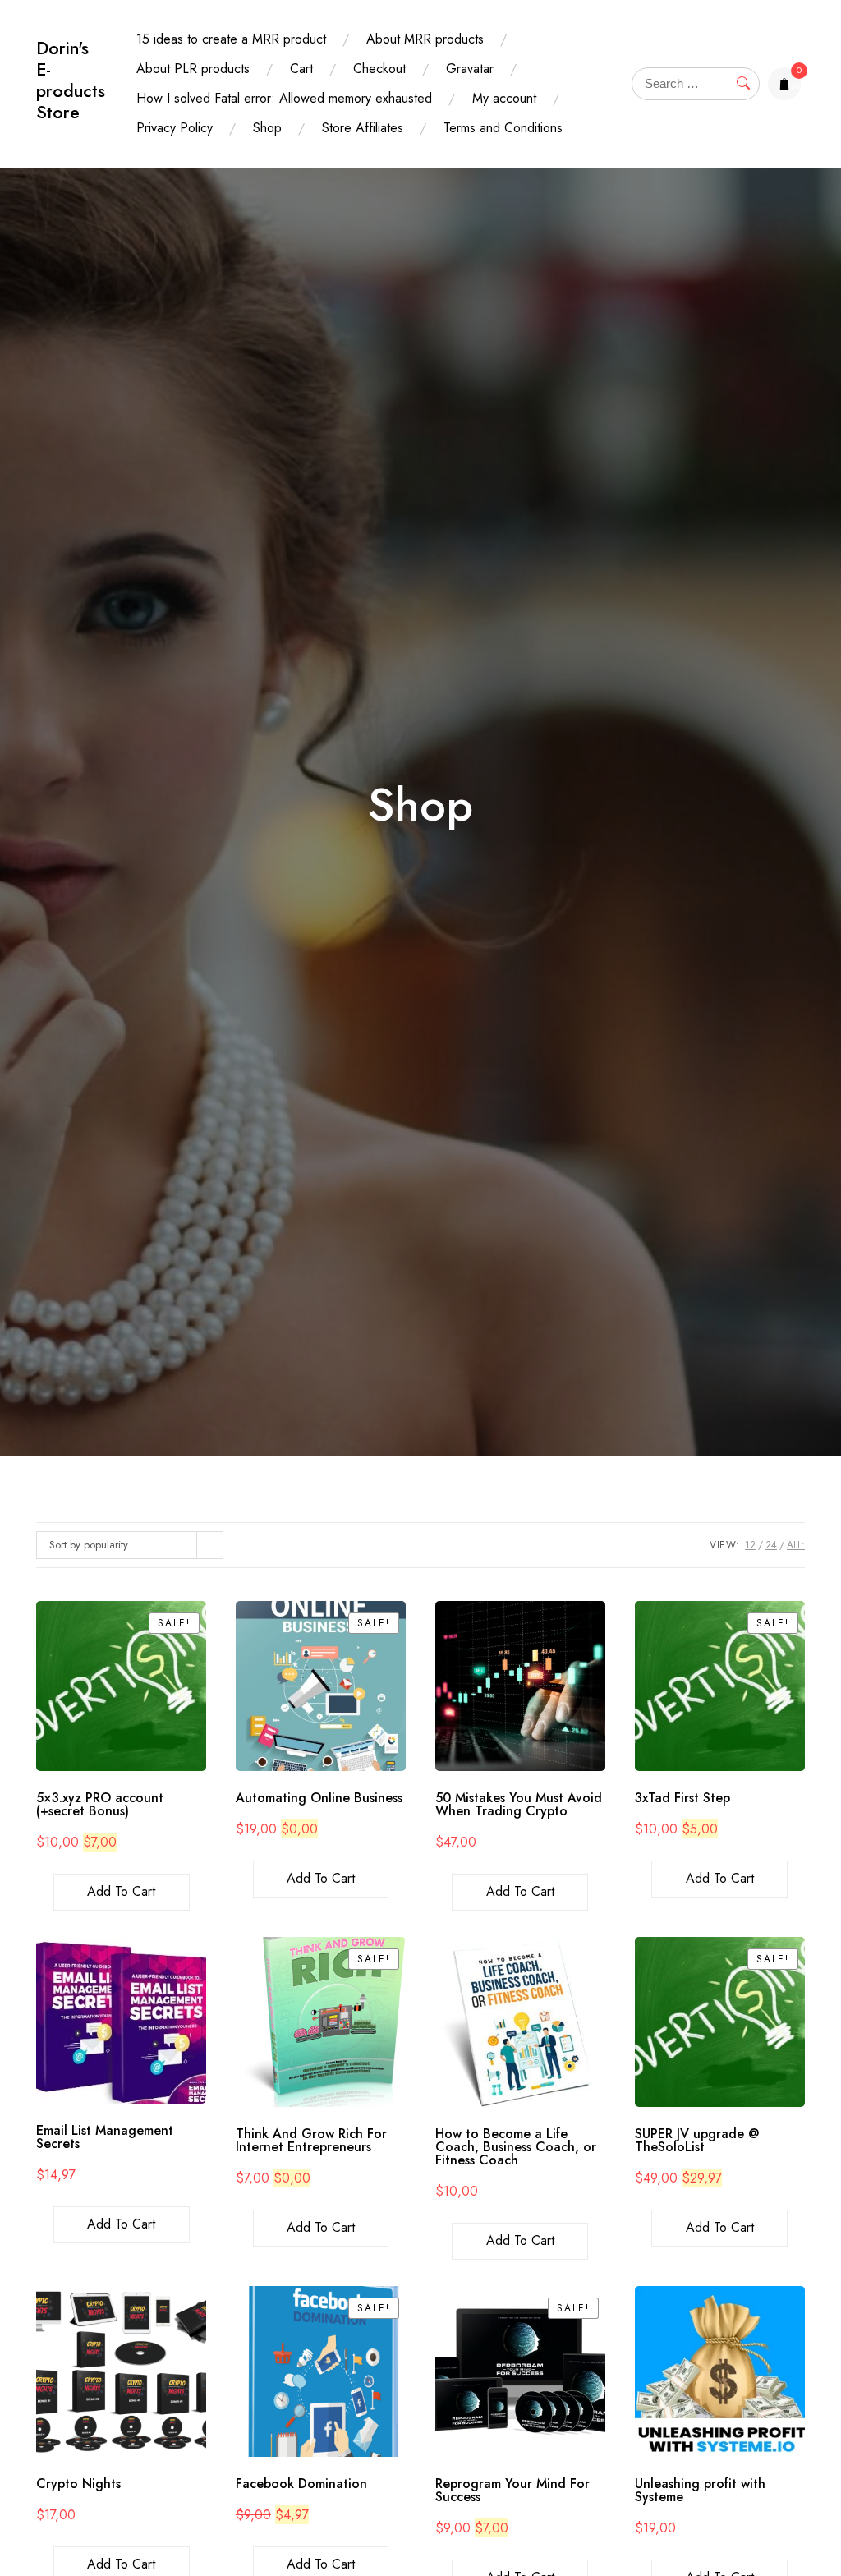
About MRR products (425, 39)
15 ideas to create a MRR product (231, 39)
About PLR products (193, 69)
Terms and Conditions (503, 128)
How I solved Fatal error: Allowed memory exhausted (284, 98)
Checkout (379, 69)
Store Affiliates (363, 128)
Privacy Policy (175, 128)
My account (504, 98)
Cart (301, 69)
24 (771, 1545)
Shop (267, 128)
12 (750, 1545)
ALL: (796, 1545)
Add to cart (121, 1891)
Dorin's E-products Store (71, 80)
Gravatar (470, 69)
